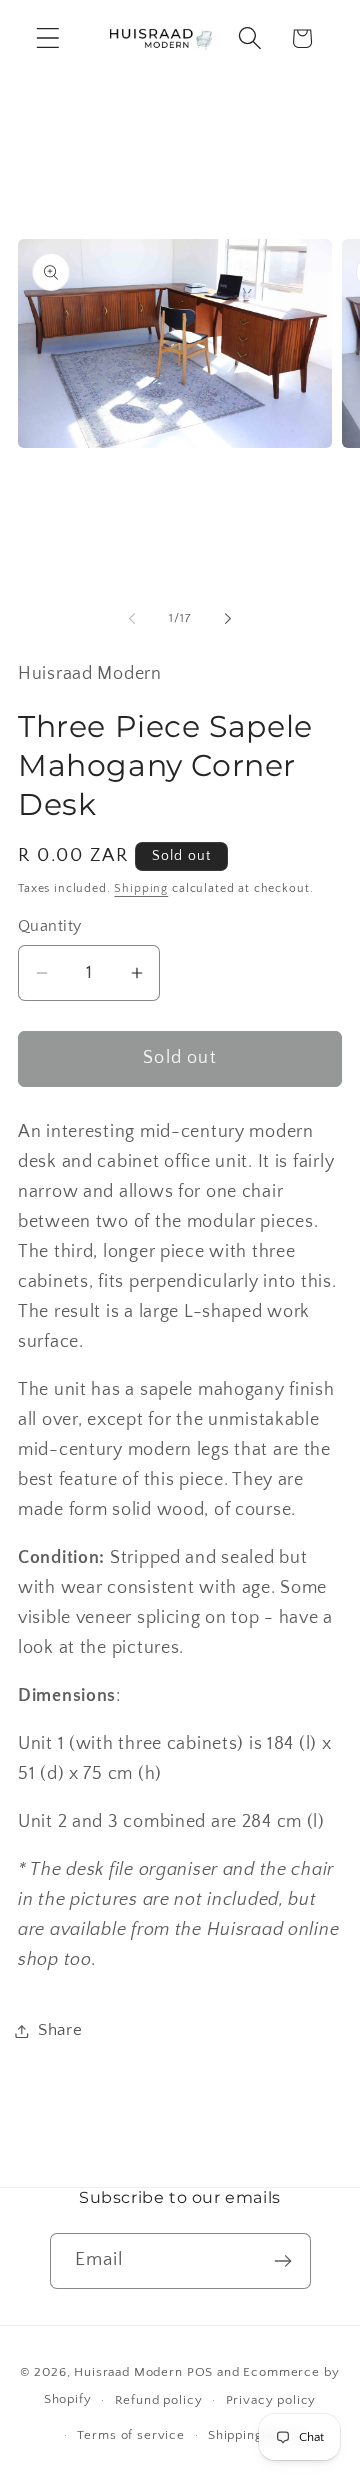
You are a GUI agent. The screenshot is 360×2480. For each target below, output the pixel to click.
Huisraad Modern (128, 2372)
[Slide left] (132, 619)
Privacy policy (271, 2400)
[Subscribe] (283, 2261)
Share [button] (60, 2030)
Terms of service (130, 2435)
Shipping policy (257, 2435)
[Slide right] (228, 619)
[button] (48, 38)
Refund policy (159, 2400)
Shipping (141, 888)
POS (200, 2372)
